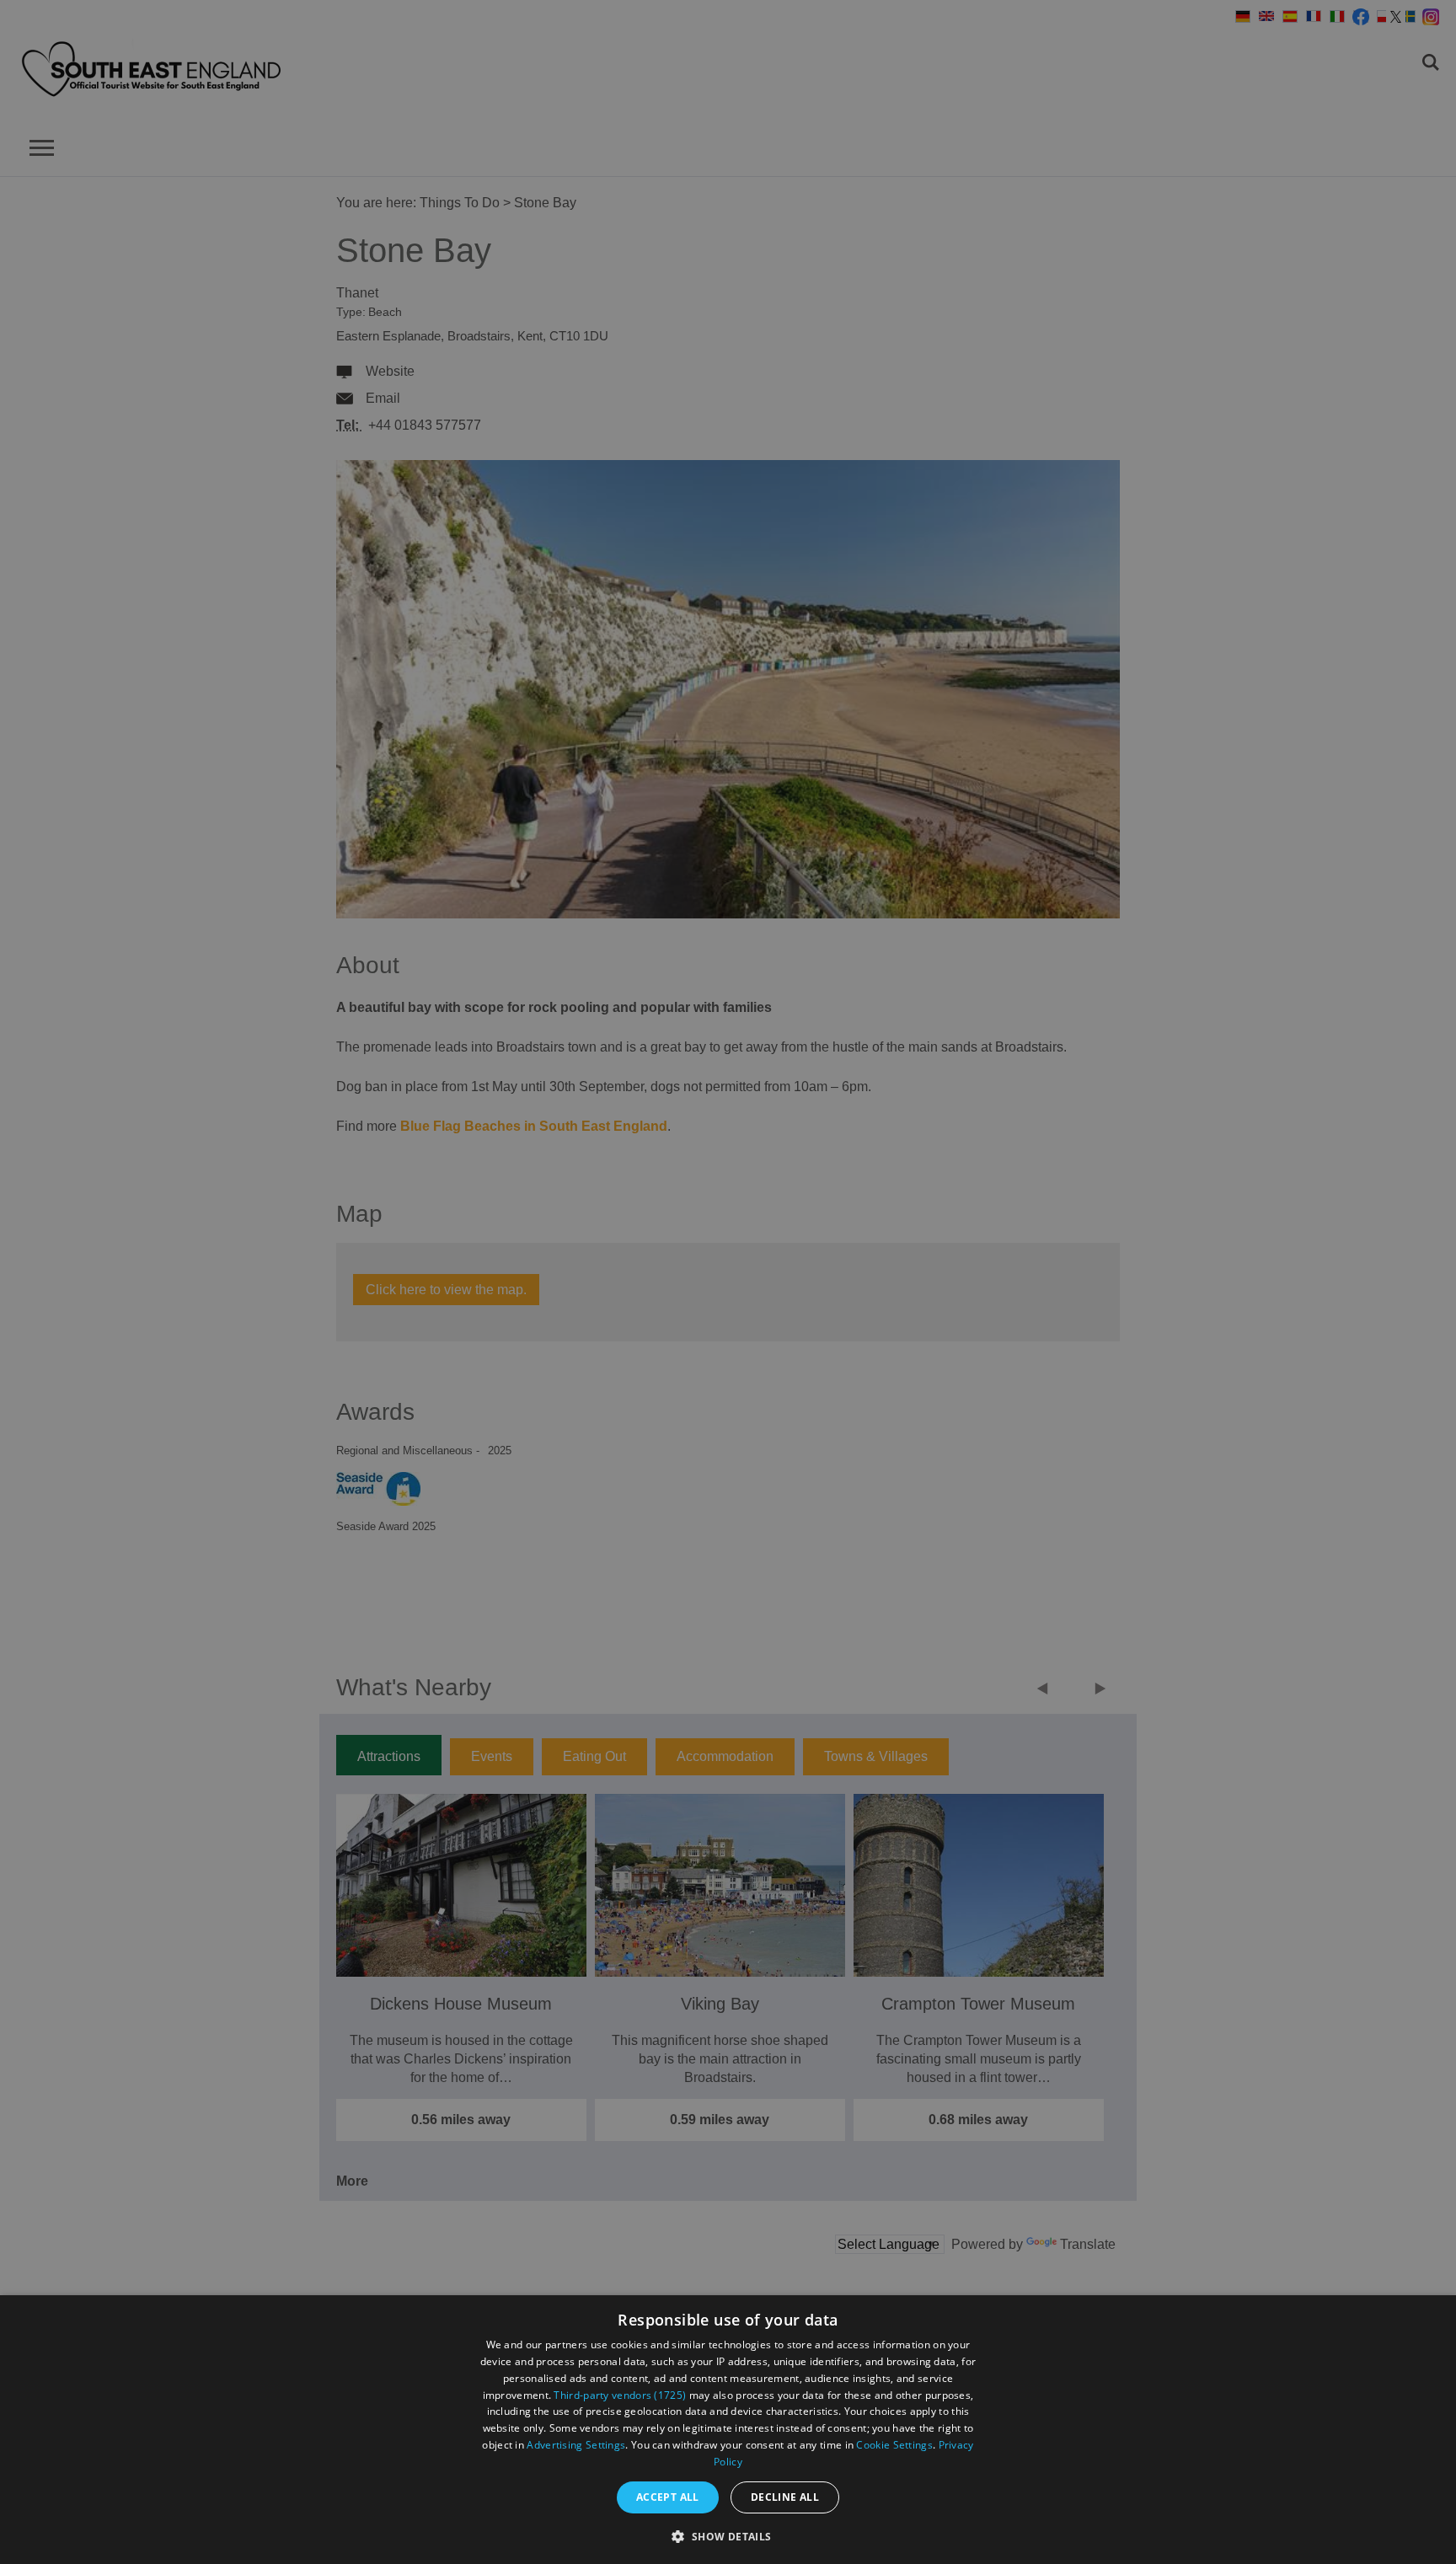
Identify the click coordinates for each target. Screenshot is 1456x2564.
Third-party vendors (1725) (620, 2395)
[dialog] (728, 2430)
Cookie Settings (894, 2445)
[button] (728, 2535)
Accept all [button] (668, 2497)
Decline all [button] (785, 2497)
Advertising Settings (576, 2445)
